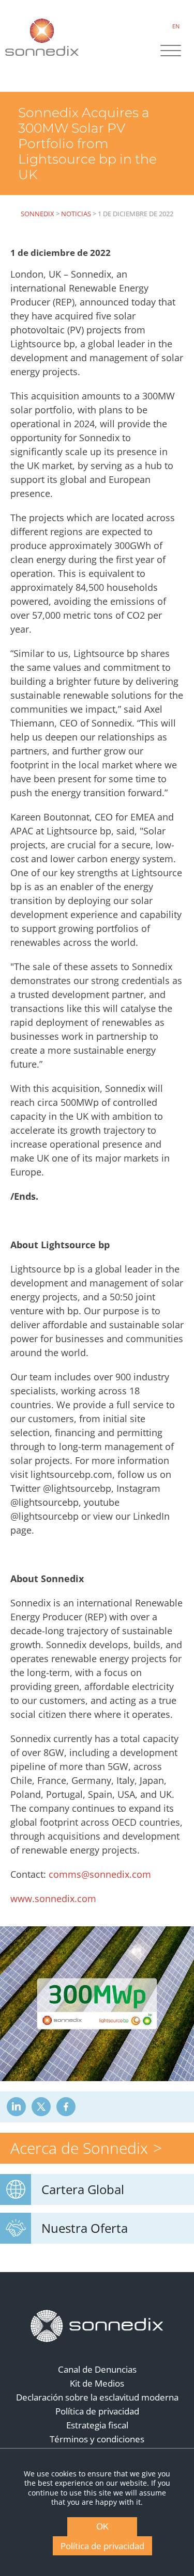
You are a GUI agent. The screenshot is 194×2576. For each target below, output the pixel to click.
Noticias (76, 214)
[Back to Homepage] (97, 2326)
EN (176, 26)
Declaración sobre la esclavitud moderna (97, 2397)
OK (102, 2527)
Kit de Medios (97, 2383)
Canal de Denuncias (97, 2369)
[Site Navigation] (171, 52)
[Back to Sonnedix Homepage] (42, 37)
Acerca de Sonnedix (79, 2148)
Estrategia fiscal (97, 2425)
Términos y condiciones (97, 2439)
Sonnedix (38, 214)
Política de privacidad (97, 2411)
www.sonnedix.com (53, 1898)
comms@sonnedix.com (100, 1874)
